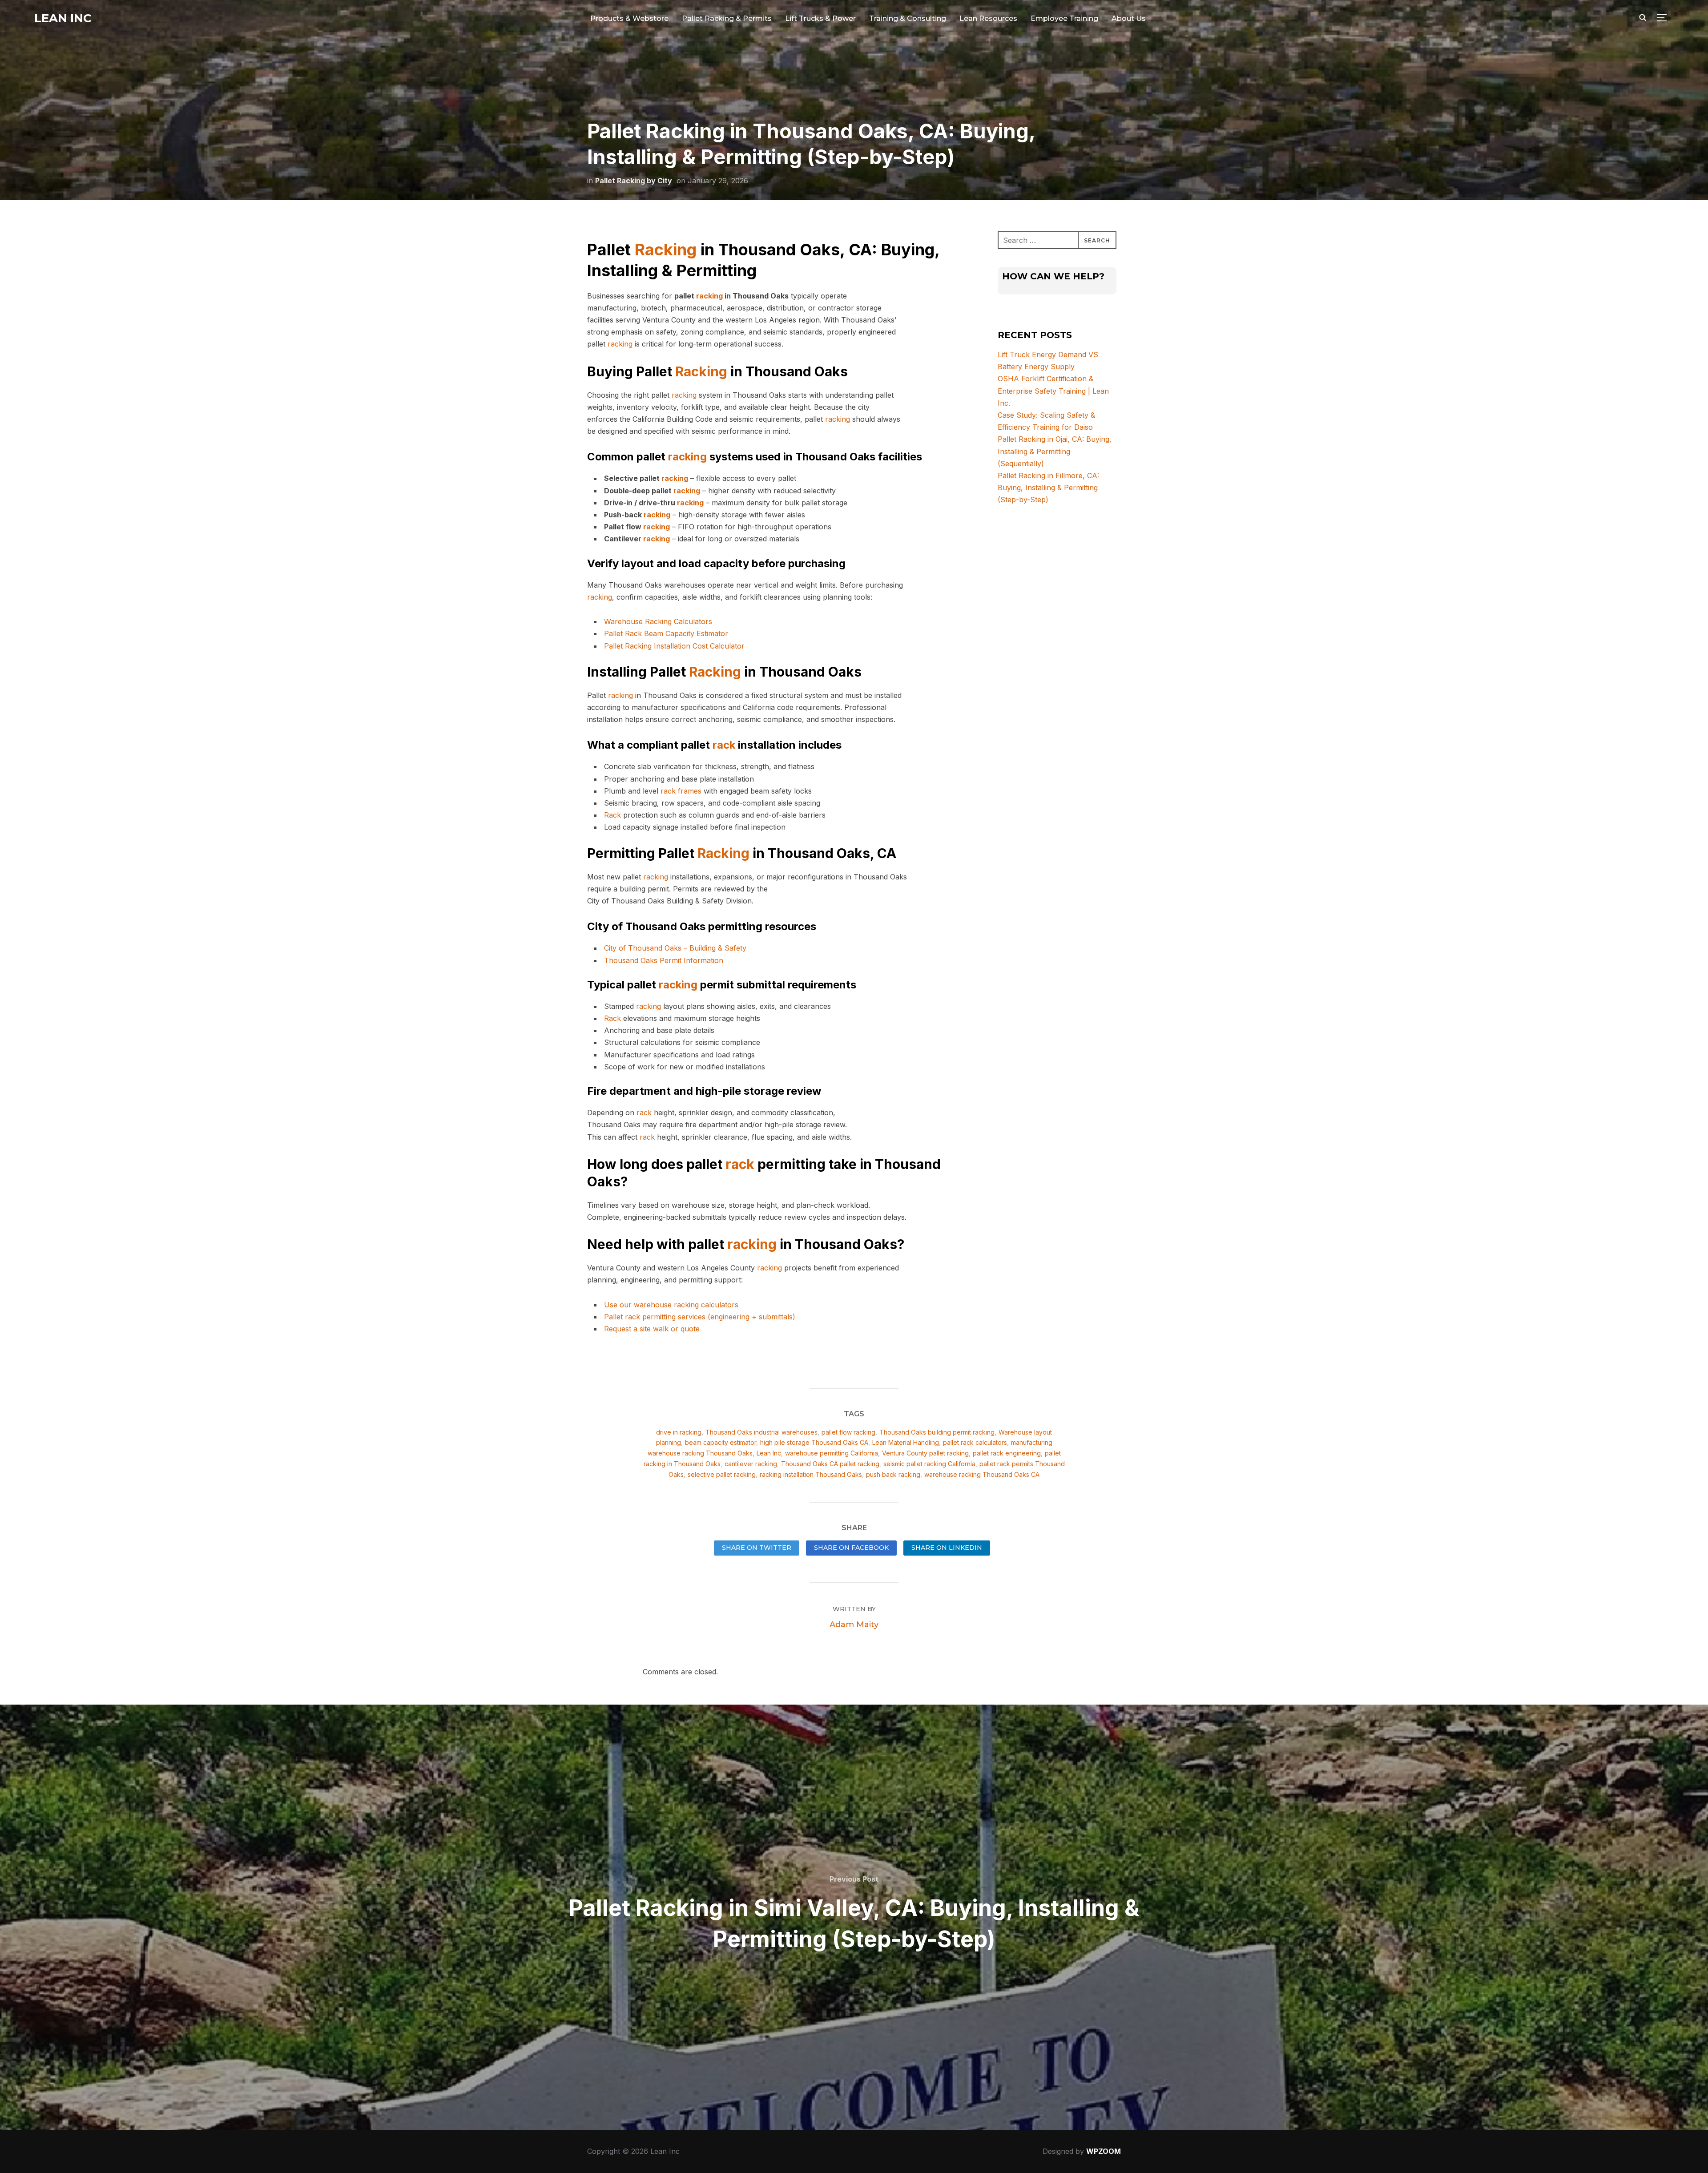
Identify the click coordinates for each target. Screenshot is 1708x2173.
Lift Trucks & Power (820, 18)
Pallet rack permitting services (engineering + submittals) (700, 1317)
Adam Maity (854, 1625)
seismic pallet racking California (929, 1464)
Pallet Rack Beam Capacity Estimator (666, 633)
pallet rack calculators (975, 1442)
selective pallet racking (722, 1474)
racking (709, 296)
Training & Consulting (908, 18)
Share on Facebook (851, 1548)
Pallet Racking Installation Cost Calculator (674, 646)
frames (690, 791)
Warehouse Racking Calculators (658, 621)
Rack (612, 815)
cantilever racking (751, 1464)
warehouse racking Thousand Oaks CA (982, 1474)
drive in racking (679, 1432)
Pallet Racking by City (634, 181)
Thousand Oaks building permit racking (937, 1432)
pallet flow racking (848, 1432)
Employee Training (1064, 18)
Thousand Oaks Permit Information (664, 960)
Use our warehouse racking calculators (671, 1305)
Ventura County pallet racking (925, 1453)
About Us (1129, 18)
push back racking (893, 1474)
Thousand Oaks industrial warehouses (761, 1432)
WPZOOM (1104, 2151)
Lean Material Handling (906, 1442)
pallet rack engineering (1007, 1453)
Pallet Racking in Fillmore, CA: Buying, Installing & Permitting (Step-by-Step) (1048, 488)
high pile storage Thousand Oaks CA (814, 1442)
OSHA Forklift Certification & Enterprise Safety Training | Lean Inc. (1053, 391)
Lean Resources (988, 18)
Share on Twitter (757, 1548)
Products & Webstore (629, 18)
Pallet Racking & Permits (727, 18)
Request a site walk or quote (652, 1329)
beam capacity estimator (721, 1442)
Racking (666, 250)
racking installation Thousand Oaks (811, 1474)
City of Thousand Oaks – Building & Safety (675, 948)
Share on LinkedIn (947, 1548)
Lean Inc (63, 18)
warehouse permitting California (832, 1453)
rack (724, 745)
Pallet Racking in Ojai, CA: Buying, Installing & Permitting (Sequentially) (1055, 451)
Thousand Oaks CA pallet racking (830, 1464)
